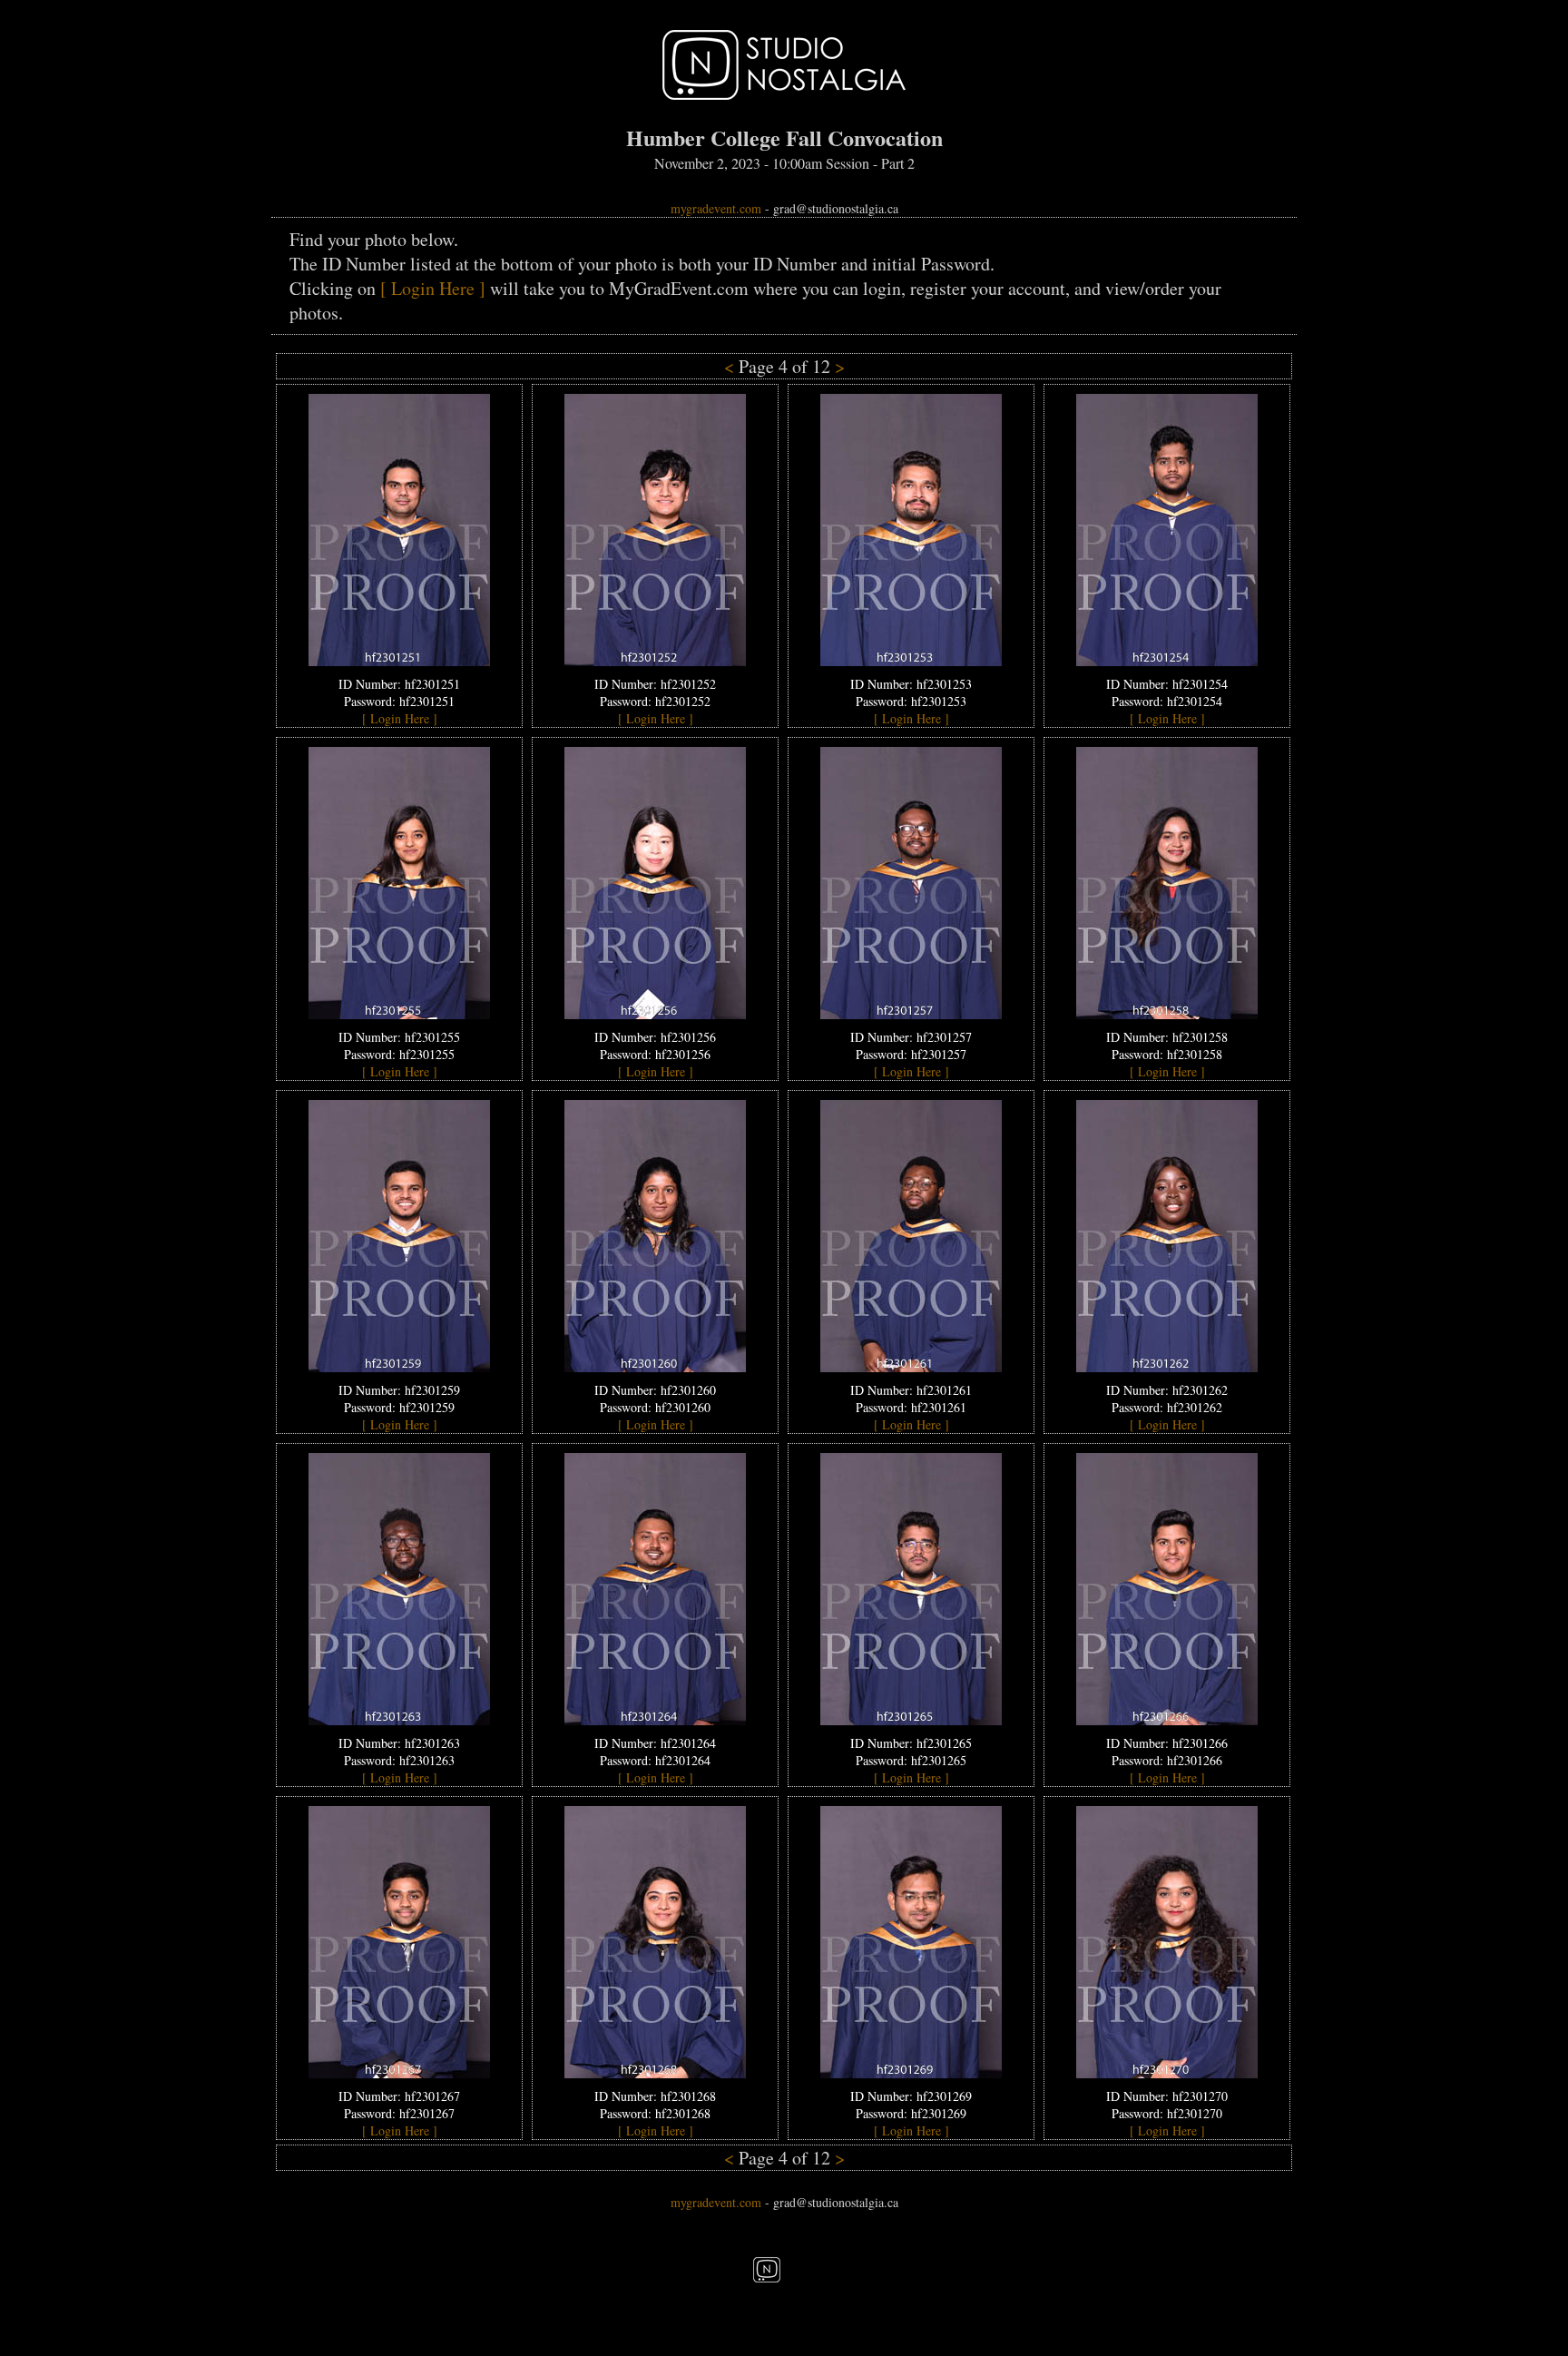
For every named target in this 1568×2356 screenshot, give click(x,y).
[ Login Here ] (433, 288)
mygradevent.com (716, 208)
